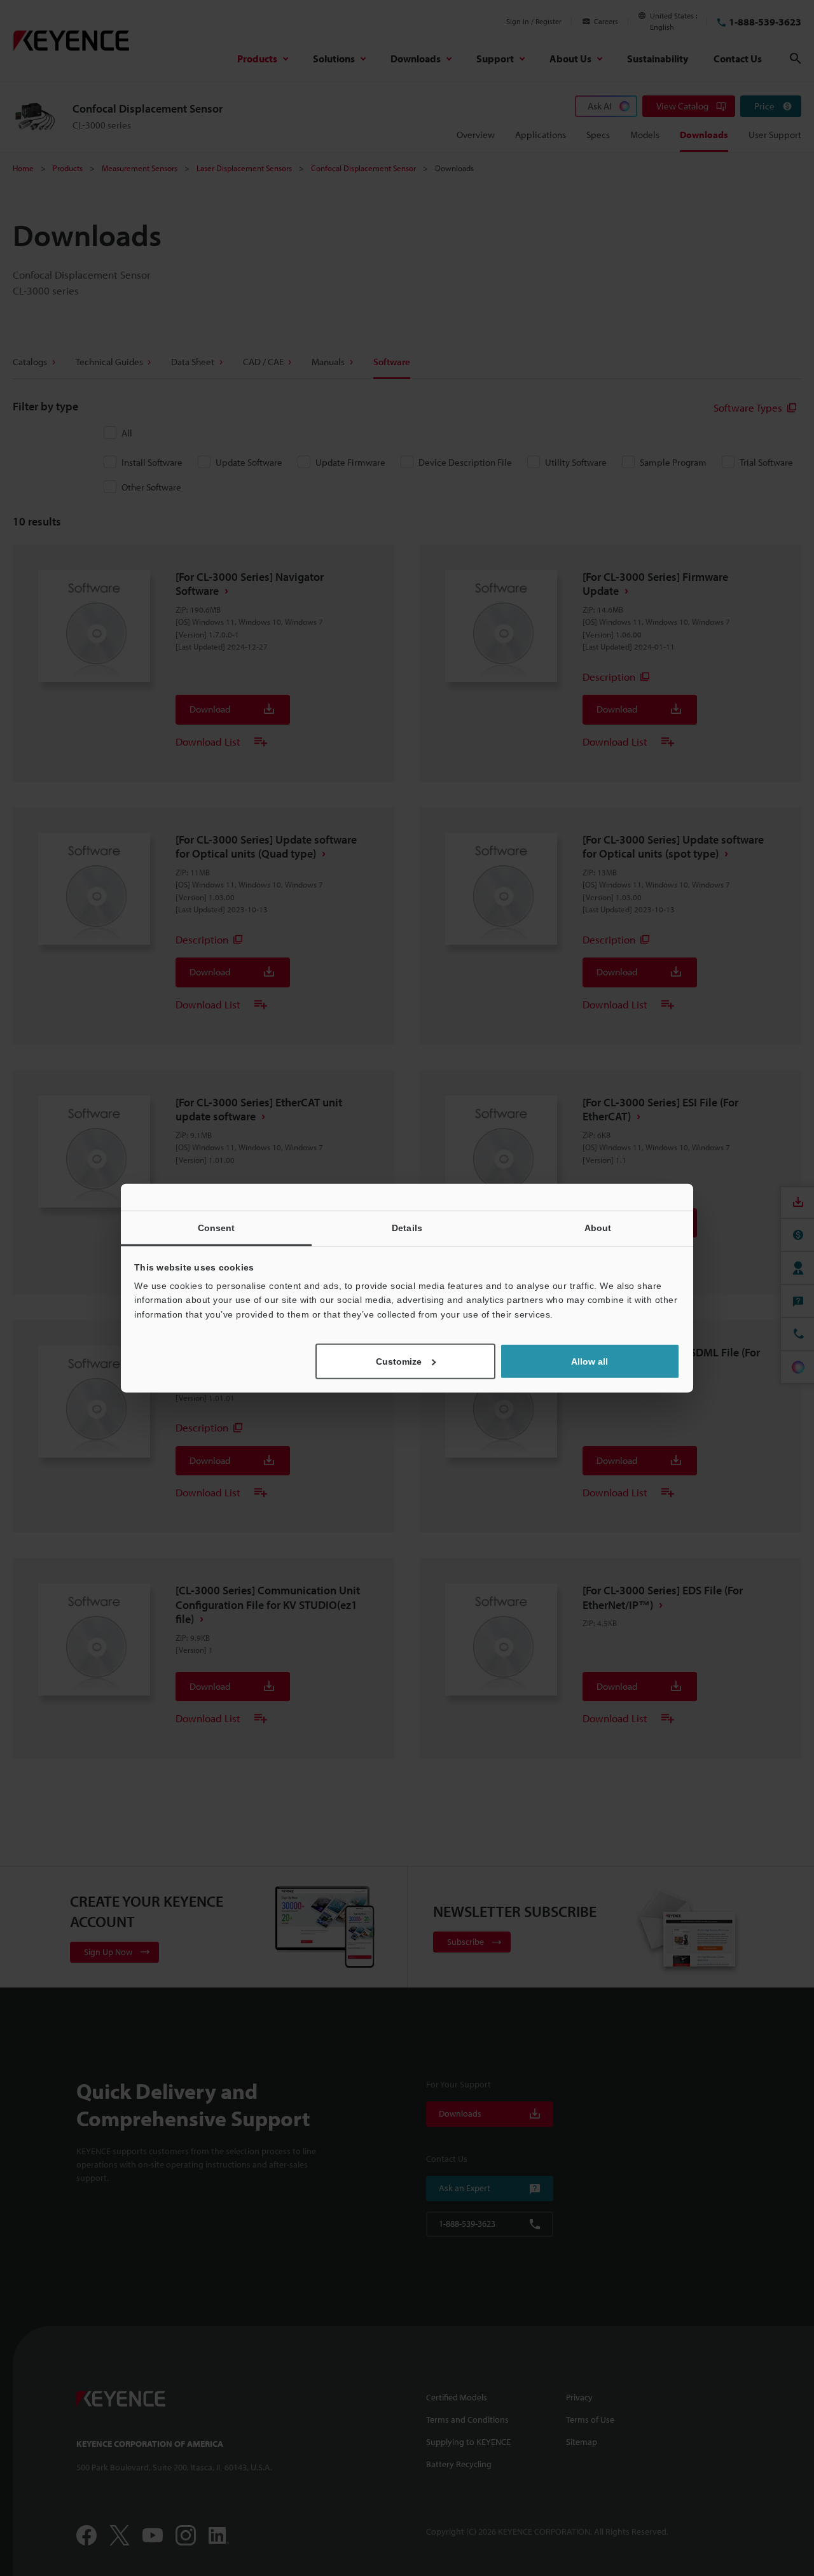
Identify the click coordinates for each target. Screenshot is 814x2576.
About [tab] (598, 1227)
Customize (399, 1361)
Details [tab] (407, 1227)
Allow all (590, 1361)
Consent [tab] (217, 1227)
